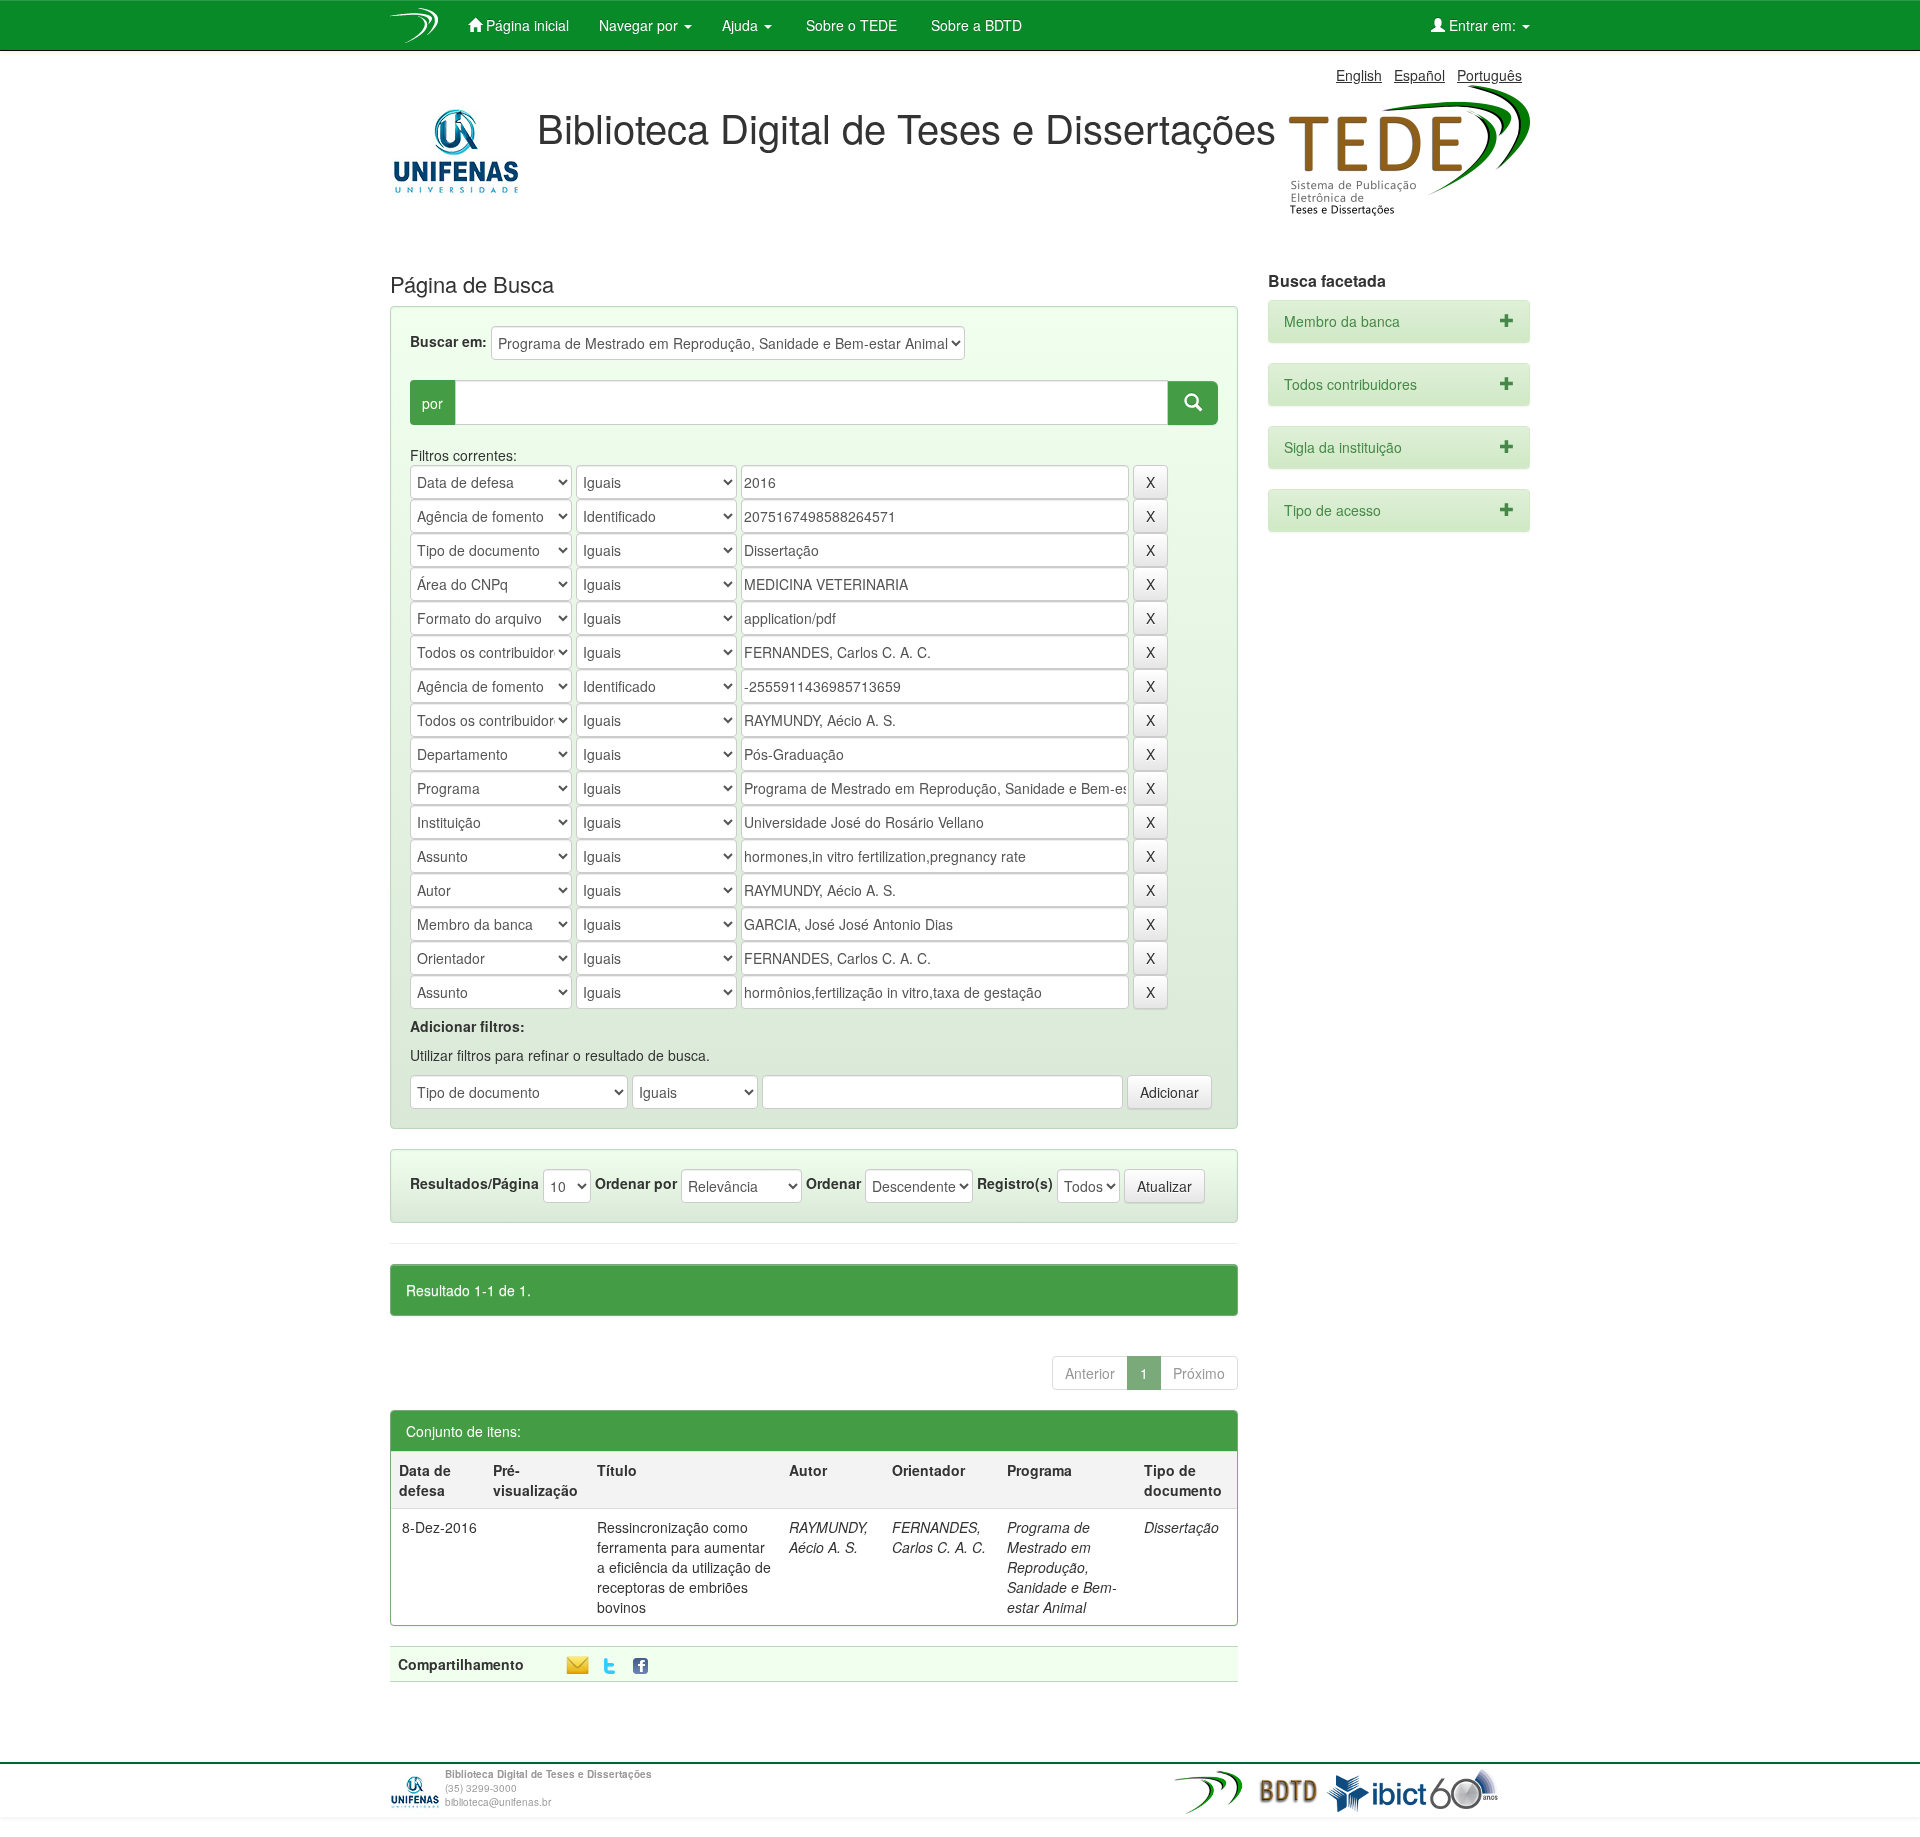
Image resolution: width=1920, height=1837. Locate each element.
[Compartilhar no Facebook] (645, 1666)
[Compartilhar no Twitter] (609, 1666)
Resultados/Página (474, 1183)
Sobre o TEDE (849, 25)
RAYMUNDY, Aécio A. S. (828, 1537)
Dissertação (1181, 1527)
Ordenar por (636, 1183)
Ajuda (742, 25)
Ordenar (833, 1183)
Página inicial (525, 25)
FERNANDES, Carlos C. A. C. (939, 1537)
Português (1489, 75)
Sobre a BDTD (974, 25)
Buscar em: (448, 341)
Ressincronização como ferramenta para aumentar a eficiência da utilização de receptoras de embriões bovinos (684, 1567)
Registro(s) (1015, 1183)
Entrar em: (1482, 25)
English (1359, 75)
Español (1419, 75)
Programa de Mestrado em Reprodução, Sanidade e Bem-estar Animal (1062, 1567)
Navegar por (640, 25)
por (432, 403)
